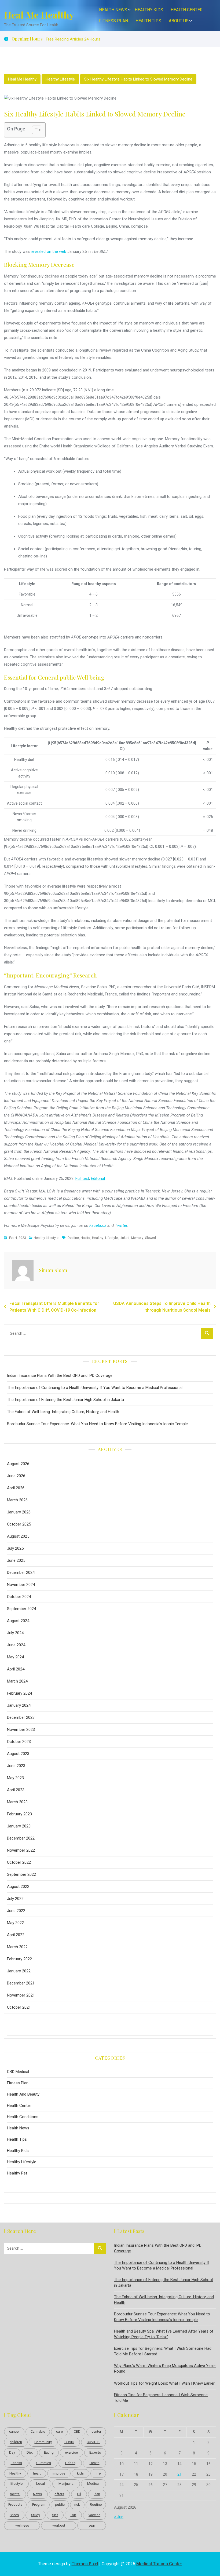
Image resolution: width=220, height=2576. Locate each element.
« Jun (119, 2517)
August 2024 (18, 1621)
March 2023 (17, 1802)
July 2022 (15, 1899)
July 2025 (15, 1548)
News (37, 2494)
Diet (30, 2452)
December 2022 (21, 1838)
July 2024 (15, 1633)
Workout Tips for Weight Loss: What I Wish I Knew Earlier (164, 2383)
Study (36, 2515)
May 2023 (15, 1778)
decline (73, 1238)
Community (43, 2442)
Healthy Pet (17, 2173)
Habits (85, 1238)
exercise (71, 2452)
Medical (93, 2484)
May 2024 (15, 1657)
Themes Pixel (85, 2564)
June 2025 (16, 1560)
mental (15, 2494)
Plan (97, 2494)
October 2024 (19, 1597)
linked (124, 1238)
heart (37, 2473)
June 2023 (16, 1766)
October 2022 (19, 1862)
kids (80, 2473)
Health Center (187, 10)
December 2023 (21, 1717)
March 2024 (17, 1681)
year (92, 2525)
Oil (79, 2494)
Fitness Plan (113, 21)
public (60, 2504)
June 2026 (16, 1476)
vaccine (94, 2515)
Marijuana (66, 2484)
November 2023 (21, 1730)
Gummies (44, 2463)
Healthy (98, 1238)
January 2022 (19, 1971)
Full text (82, 1178)
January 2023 (19, 1826)
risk (77, 2504)
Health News (113, 10)
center (96, 2431)
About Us (179, 21)
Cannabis (38, 2431)
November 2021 (21, 1995)
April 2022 (16, 1935)
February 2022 (19, 1959)
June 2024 (16, 1645)
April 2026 (16, 1488)
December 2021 (21, 1983)
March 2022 (17, 1947)
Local (41, 2484)
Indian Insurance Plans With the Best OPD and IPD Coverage (60, 1375)
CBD (77, 2431)
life (98, 2473)
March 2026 (17, 1500)
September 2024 (21, 1609)
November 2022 (21, 1850)
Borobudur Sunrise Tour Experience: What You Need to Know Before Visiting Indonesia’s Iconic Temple (97, 1424)
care (59, 2431)
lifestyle (111, 1238)
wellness (22, 2525)
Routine (96, 2504)
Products (15, 2504)
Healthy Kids (149, 10)
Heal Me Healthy (39, 15)
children (16, 2442)
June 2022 (16, 1911)
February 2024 (19, 1693)
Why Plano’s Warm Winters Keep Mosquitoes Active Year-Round (165, 2368)
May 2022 (15, 1923)
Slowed (151, 1238)
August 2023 (18, 1754)
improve (59, 2473)
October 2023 (19, 1742)
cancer (14, 2431)
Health (95, 2463)
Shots (14, 2515)
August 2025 (18, 1536)
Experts (95, 2452)
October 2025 (19, 1524)
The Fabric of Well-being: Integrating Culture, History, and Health (63, 1412)
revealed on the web (49, 251)
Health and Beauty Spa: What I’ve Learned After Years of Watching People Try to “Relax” (164, 2334)
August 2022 (18, 1887)
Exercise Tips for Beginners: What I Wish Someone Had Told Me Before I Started (163, 2351)
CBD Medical (18, 2072)
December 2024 (21, 1572)
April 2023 (16, 1790)
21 (179, 2474)
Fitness (16, 2463)
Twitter (121, 1225)
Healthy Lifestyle (60, 79)
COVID (69, 2442)
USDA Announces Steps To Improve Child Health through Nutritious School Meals (162, 1307)
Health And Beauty (23, 2094)
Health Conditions (23, 2117)
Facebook (98, 1225)
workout (59, 2525)
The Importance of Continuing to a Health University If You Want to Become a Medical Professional (95, 1388)
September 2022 (21, 1874)
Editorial (98, 1178)
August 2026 (18, 1464)
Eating (49, 2452)
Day (12, 2452)
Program (39, 2504)
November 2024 (21, 1585)
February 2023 (19, 1814)
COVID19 (93, 2442)
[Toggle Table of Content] (34, 130)
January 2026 (19, 1512)
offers (59, 2494)
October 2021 (19, 2007)
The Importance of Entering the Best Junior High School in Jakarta (65, 1400)
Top (73, 2515)
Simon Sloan (53, 1270)
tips (55, 2515)
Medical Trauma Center (159, 2564)
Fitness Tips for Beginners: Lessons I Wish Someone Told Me (161, 2398)
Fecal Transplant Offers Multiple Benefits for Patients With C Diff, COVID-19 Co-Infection (54, 1307)
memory (137, 1238)
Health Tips (148, 21)
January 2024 (19, 1705)
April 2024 (16, 1669)
